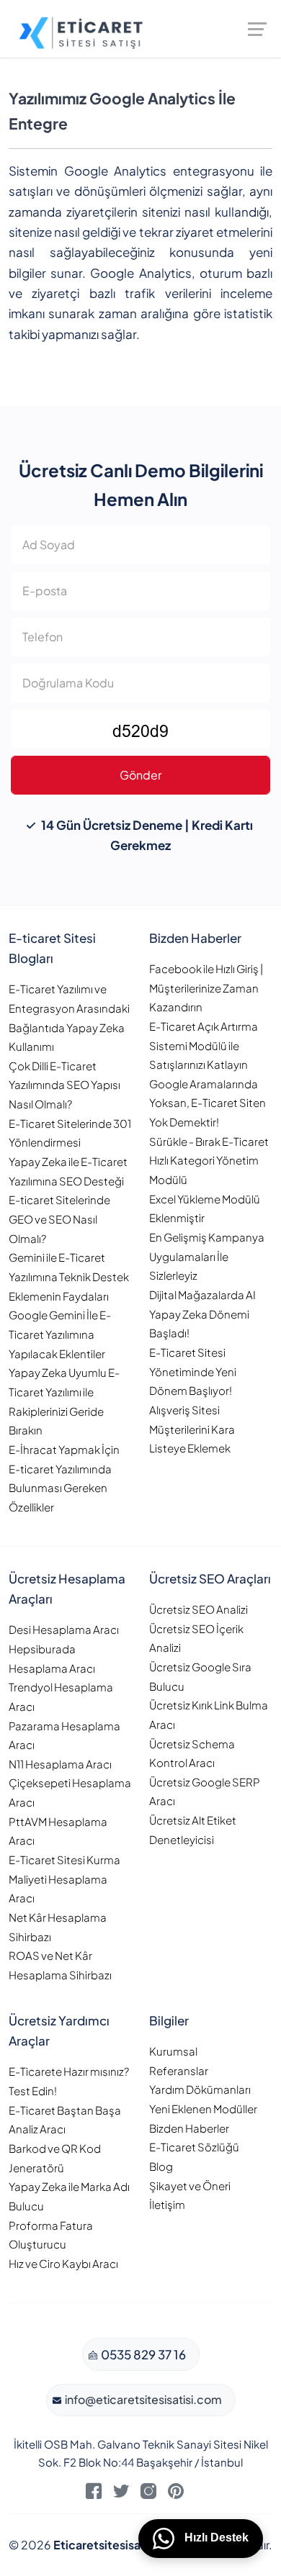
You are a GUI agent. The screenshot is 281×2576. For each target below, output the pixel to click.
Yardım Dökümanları (200, 2089)
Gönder (140, 775)
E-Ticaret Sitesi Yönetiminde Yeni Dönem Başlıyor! (193, 1371)
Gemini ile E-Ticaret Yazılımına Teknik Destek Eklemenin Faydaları (69, 1276)
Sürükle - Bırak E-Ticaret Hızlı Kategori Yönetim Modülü (209, 1160)
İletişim (167, 2204)
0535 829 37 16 (142, 2354)
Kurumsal (173, 2051)
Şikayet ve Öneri (190, 2186)
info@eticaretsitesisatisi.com (142, 2399)
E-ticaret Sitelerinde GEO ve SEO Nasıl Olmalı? (59, 1219)
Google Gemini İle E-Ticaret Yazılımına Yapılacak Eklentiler (60, 1334)
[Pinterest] (176, 2494)
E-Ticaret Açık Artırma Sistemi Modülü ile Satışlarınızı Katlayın (204, 1045)
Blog (161, 2166)
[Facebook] (94, 2494)
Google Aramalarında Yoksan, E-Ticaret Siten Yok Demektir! (208, 1103)
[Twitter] (121, 2494)
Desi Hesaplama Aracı (64, 1629)
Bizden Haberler (189, 2128)
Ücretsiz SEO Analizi (199, 1609)
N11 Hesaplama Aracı (60, 1764)
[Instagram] (148, 2494)
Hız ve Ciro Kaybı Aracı (63, 2263)
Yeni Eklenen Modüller (203, 2109)
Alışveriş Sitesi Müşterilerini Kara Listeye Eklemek (192, 1429)
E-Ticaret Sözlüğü (194, 2147)
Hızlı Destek (215, 2537)
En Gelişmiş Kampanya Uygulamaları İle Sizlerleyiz (207, 1256)
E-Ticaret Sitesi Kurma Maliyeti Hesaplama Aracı (64, 1879)
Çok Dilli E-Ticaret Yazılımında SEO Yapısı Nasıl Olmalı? (64, 1085)
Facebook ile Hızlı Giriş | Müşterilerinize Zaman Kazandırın (206, 988)
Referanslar (179, 2070)
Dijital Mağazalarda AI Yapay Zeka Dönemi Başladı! (202, 1314)
